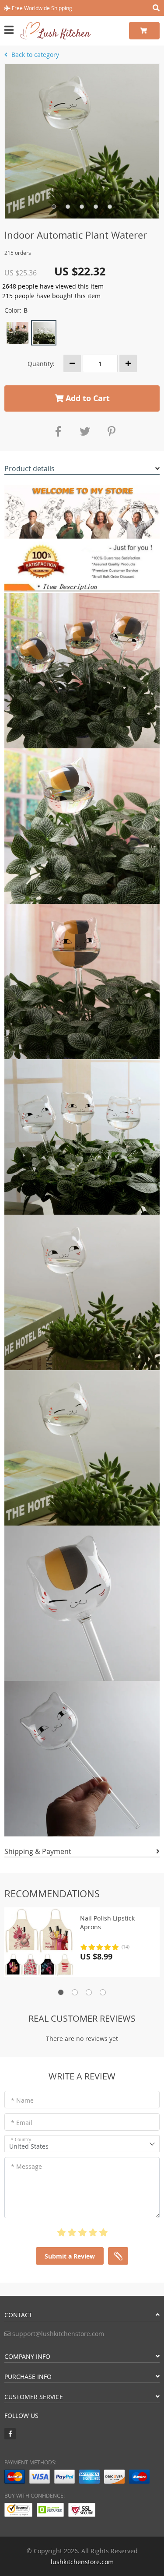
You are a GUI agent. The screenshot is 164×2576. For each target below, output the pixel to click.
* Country (21, 2140)
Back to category (34, 55)
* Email (22, 2123)
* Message (26, 2166)
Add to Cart (87, 398)
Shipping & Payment (38, 1851)
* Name (22, 2100)
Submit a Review (70, 2256)
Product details (30, 469)
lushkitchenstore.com (82, 2562)
